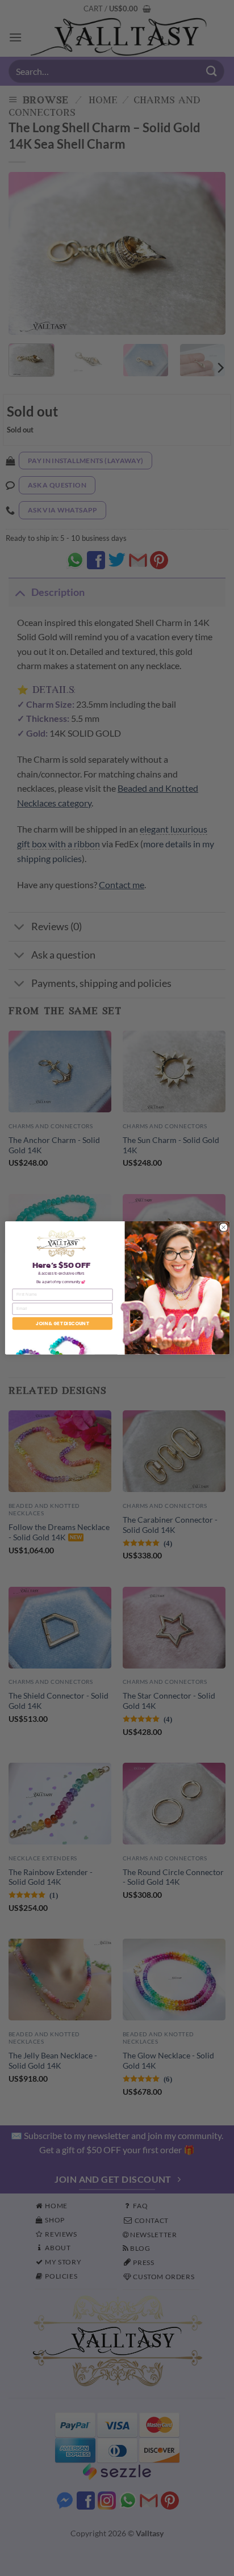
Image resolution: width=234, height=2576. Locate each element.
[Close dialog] (223, 1227)
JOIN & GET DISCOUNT (62, 1323)
